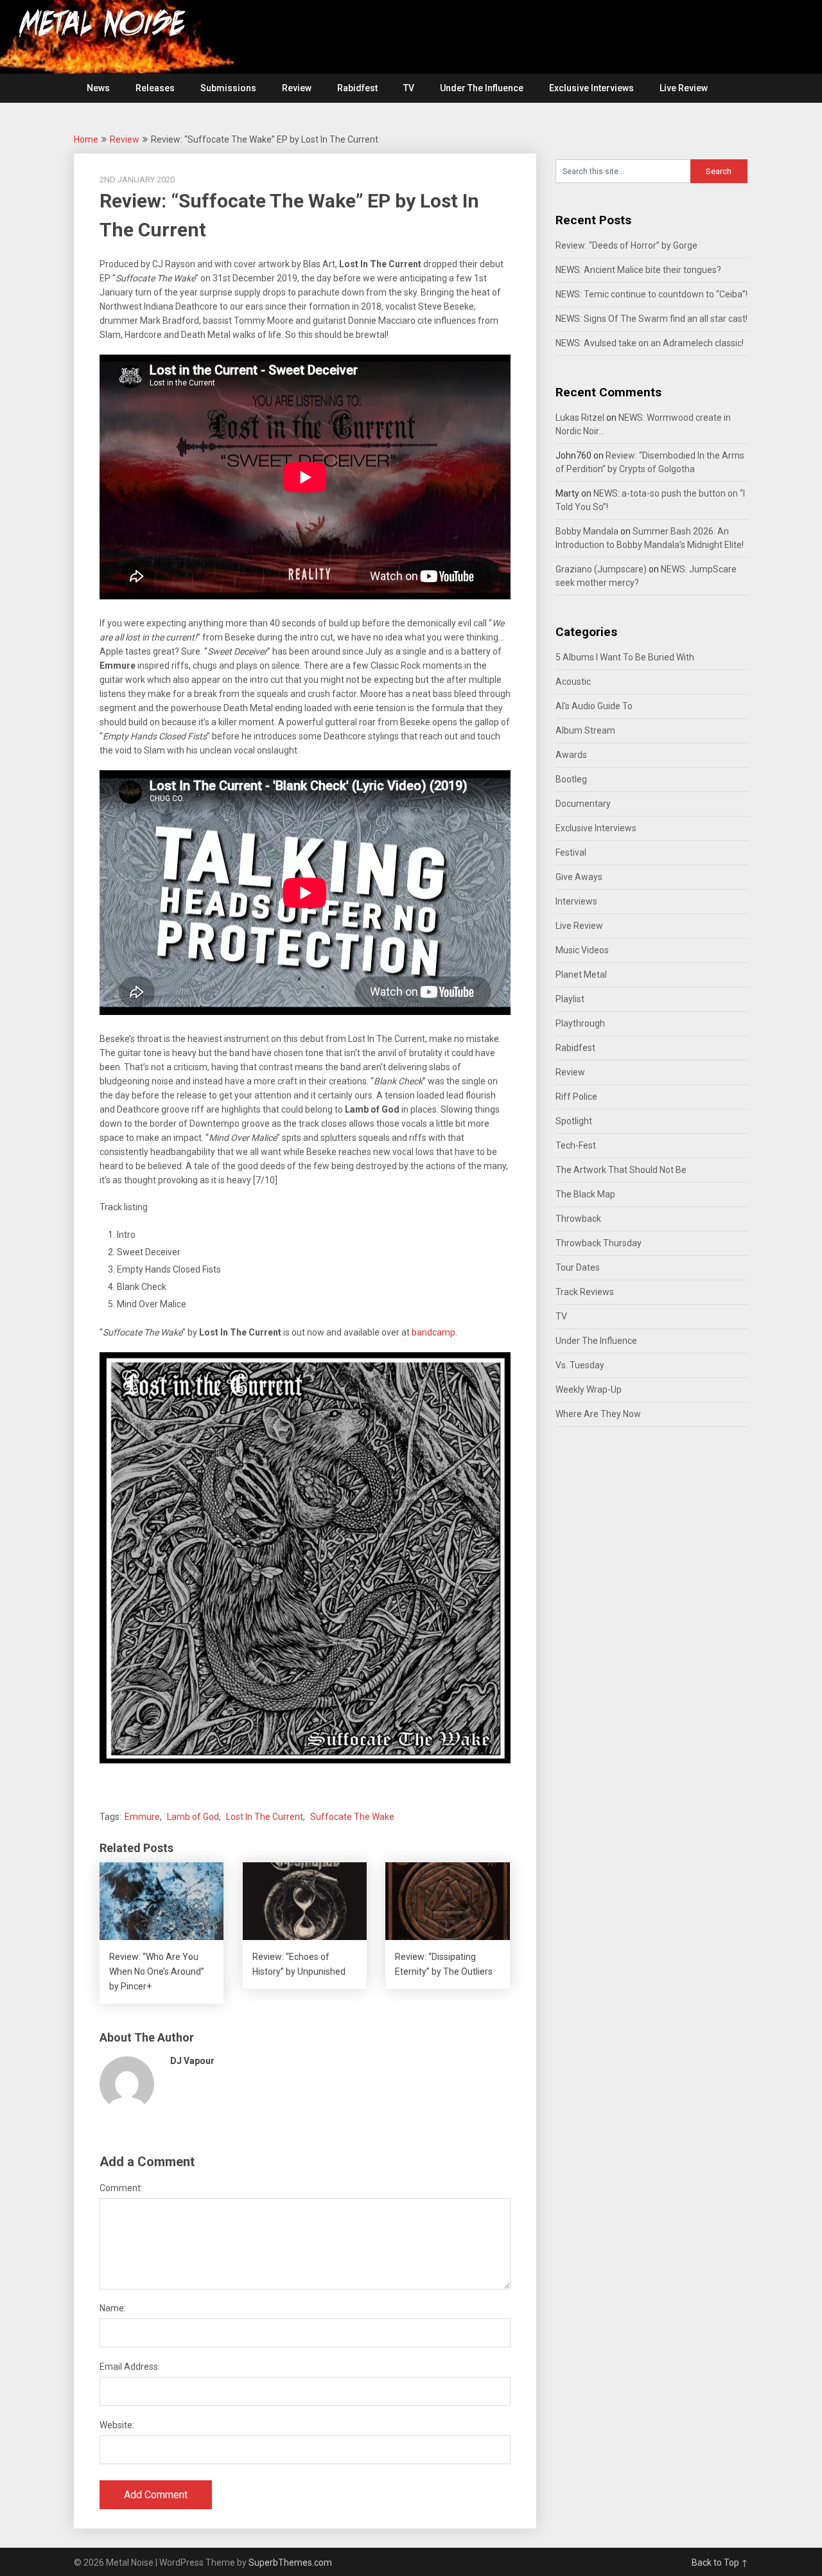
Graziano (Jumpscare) (601, 569)
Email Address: (130, 2367)
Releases (155, 88)
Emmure (142, 1817)
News (98, 88)
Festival (571, 852)
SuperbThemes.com (290, 2563)
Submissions (228, 88)
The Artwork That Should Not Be (621, 1170)
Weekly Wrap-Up (589, 1389)
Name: (113, 2308)
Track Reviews (585, 1292)
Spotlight (574, 1121)
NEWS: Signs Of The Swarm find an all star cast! (651, 319)
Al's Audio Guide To (594, 706)
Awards (571, 755)
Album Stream (585, 730)
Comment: (121, 2188)
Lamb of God (193, 1817)
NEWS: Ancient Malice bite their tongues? (638, 270)
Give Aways (579, 877)
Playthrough (580, 1023)
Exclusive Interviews (591, 88)
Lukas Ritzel (580, 418)
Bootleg (571, 779)
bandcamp (433, 1332)
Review (297, 88)
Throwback (578, 1219)
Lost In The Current (265, 1817)
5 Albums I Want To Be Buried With (625, 657)
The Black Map (585, 1194)
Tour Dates (578, 1267)
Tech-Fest (576, 1145)
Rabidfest (357, 88)
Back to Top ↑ (720, 2563)
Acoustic (573, 682)
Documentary (583, 804)
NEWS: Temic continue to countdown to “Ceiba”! (651, 294)
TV (409, 88)
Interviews (576, 901)
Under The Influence (482, 88)
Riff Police (576, 1097)
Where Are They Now (598, 1414)
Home (86, 139)
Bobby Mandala (587, 531)
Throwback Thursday (599, 1243)
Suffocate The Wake (352, 1817)
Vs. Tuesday (580, 1365)
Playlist (570, 999)
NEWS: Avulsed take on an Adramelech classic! (650, 343)
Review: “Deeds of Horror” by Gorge (626, 245)
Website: (117, 2425)
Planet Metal (581, 975)
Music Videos (582, 950)
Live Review (684, 88)
